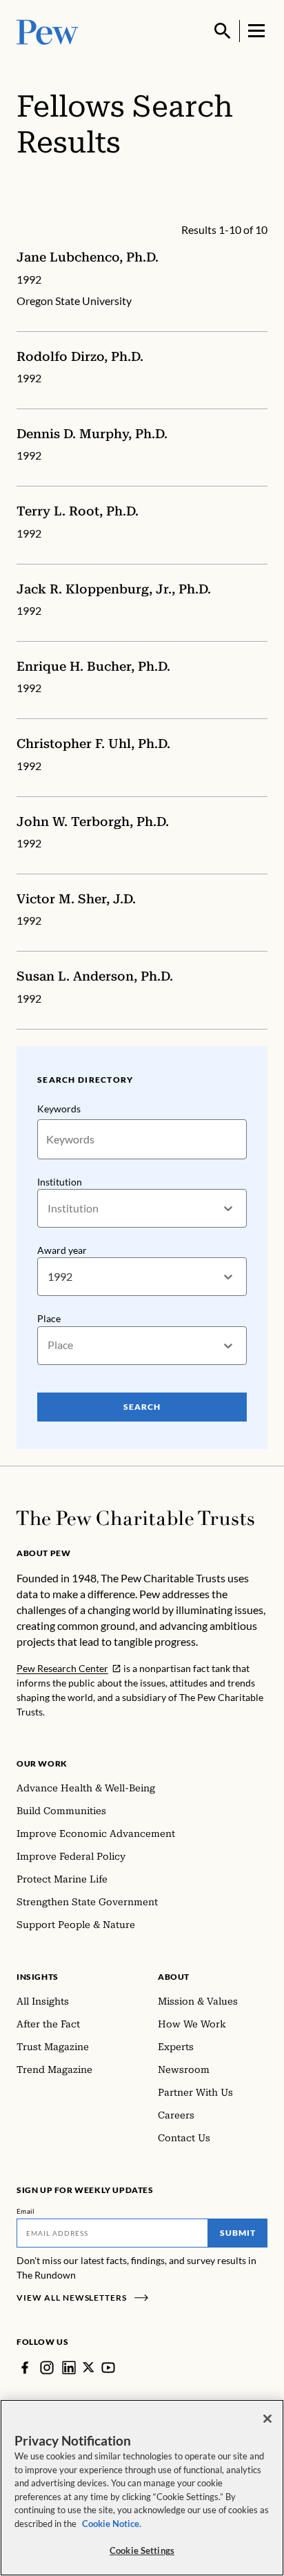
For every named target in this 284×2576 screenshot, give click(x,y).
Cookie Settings (142, 2550)
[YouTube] (108, 2368)
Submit (238, 2233)
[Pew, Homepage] (48, 31)
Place (49, 1318)
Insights (38, 1977)
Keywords (59, 1109)
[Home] (135, 1518)
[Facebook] (25, 2368)
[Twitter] (89, 2367)
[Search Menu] (223, 31)
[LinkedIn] (69, 2368)
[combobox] (49, 1209)
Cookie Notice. (112, 2524)
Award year (62, 1250)
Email (26, 2211)
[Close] (267, 2419)
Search (142, 1407)
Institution (60, 1182)
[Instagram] (47, 2368)
